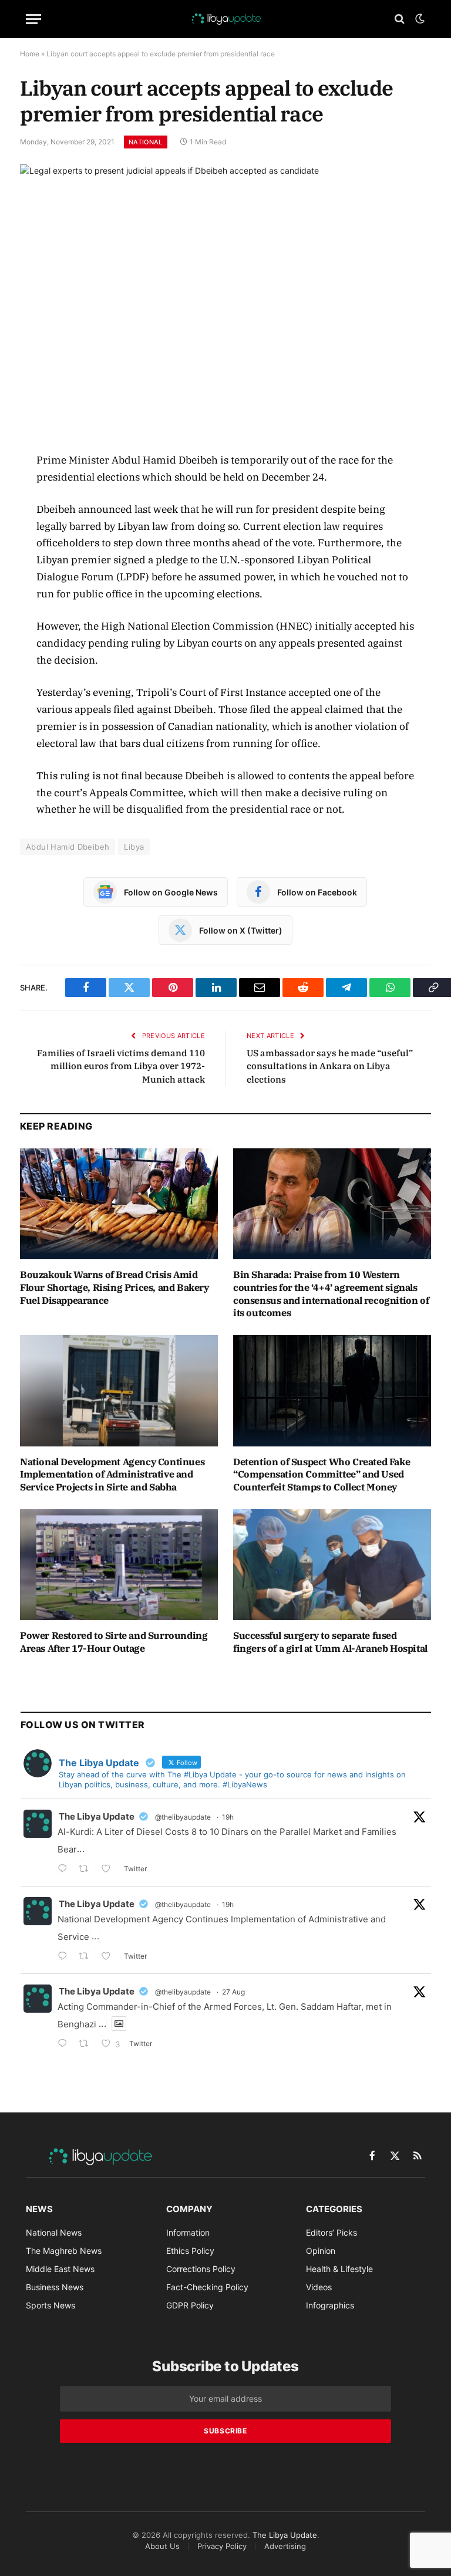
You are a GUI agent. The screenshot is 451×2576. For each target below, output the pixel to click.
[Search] (400, 19)
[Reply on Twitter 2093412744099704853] (65, 1870)
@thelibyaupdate (183, 1817)
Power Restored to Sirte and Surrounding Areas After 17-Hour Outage (114, 1642)
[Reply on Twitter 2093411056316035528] (65, 1957)
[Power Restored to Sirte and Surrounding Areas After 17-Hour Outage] (119, 1565)
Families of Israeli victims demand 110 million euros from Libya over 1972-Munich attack (121, 1066)
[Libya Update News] (225, 19)
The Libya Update (97, 1816)
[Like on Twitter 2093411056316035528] (110, 1957)
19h (228, 1817)
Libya (134, 847)
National (146, 142)
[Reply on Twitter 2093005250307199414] (65, 2045)
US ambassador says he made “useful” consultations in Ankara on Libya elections (330, 1066)
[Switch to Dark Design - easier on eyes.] (419, 19)
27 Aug (233, 1992)
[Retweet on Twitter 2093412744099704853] (87, 1870)
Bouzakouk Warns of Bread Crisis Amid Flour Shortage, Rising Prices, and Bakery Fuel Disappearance (115, 1287)
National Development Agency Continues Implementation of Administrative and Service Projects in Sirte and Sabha (112, 1475)
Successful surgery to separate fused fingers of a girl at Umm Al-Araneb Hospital (330, 1642)
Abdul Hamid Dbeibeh (68, 847)
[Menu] (33, 19)
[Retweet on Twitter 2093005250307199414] (87, 2045)
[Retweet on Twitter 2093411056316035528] (87, 1957)
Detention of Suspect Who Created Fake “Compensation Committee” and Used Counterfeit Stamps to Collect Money (322, 1475)
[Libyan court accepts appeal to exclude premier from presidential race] (225, 298)
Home (30, 54)
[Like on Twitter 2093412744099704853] (110, 1870)
